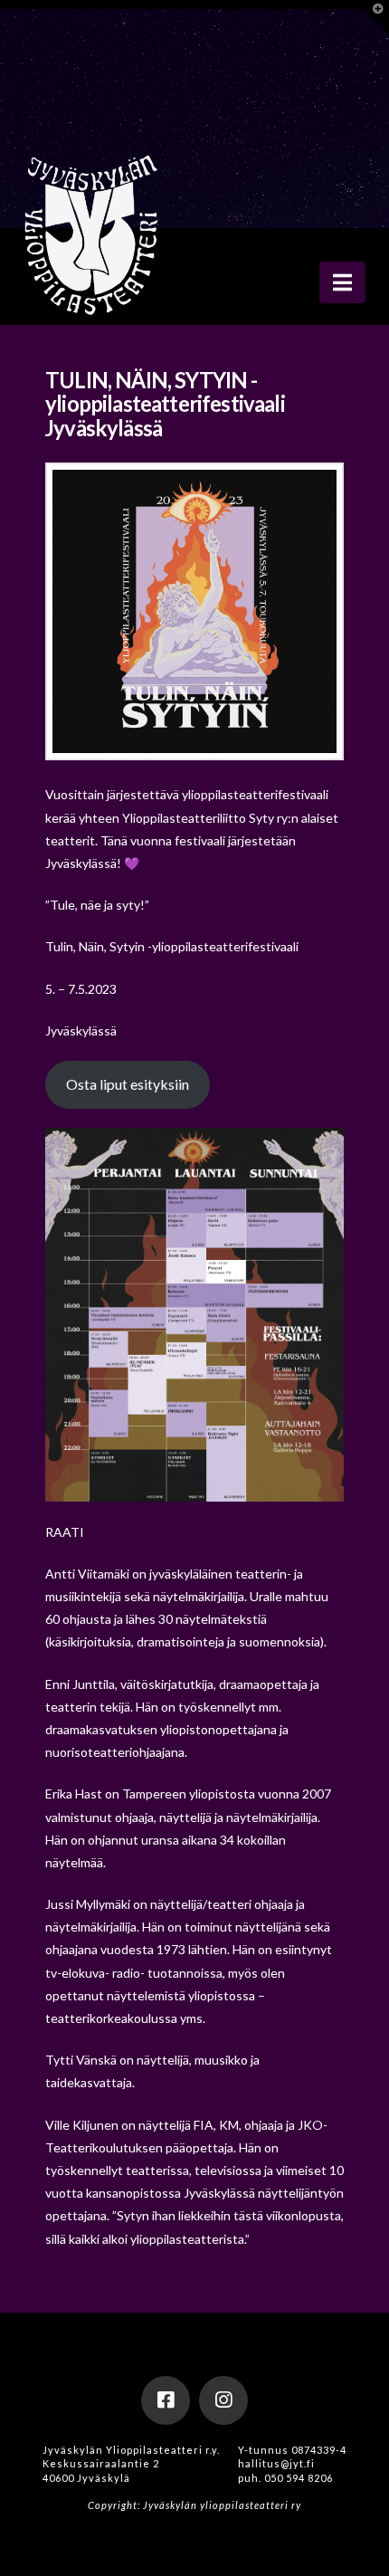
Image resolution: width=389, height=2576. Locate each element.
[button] (342, 282)
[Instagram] (223, 2400)
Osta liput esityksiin (128, 1084)
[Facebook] (166, 2400)
